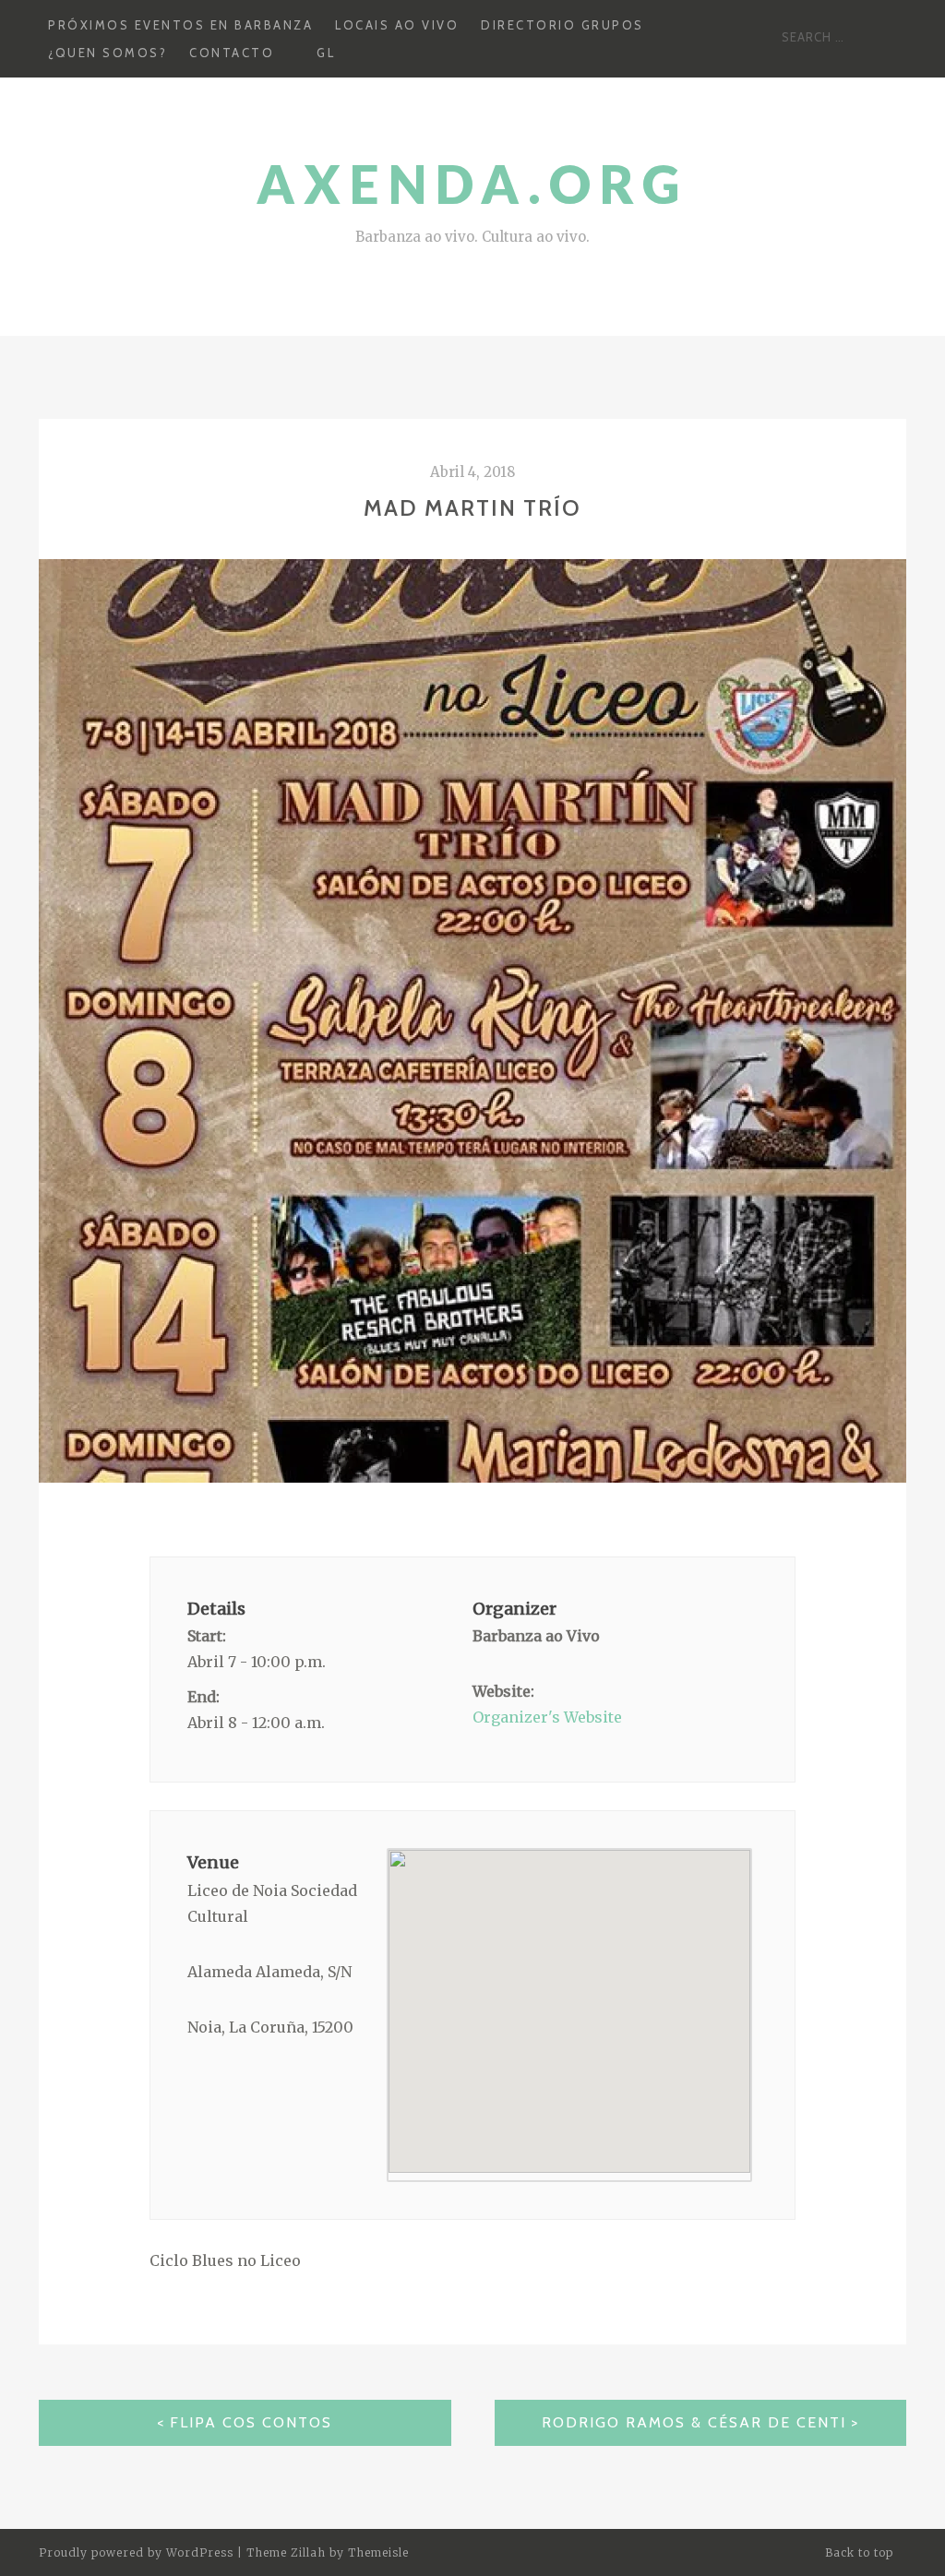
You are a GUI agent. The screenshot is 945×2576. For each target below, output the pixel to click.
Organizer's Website (547, 1717)
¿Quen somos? (108, 53)
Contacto (232, 53)
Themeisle (378, 2552)
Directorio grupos (562, 25)
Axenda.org (472, 184)
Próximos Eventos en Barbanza (180, 25)
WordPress (200, 2552)
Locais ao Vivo (397, 25)
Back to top (861, 2552)
